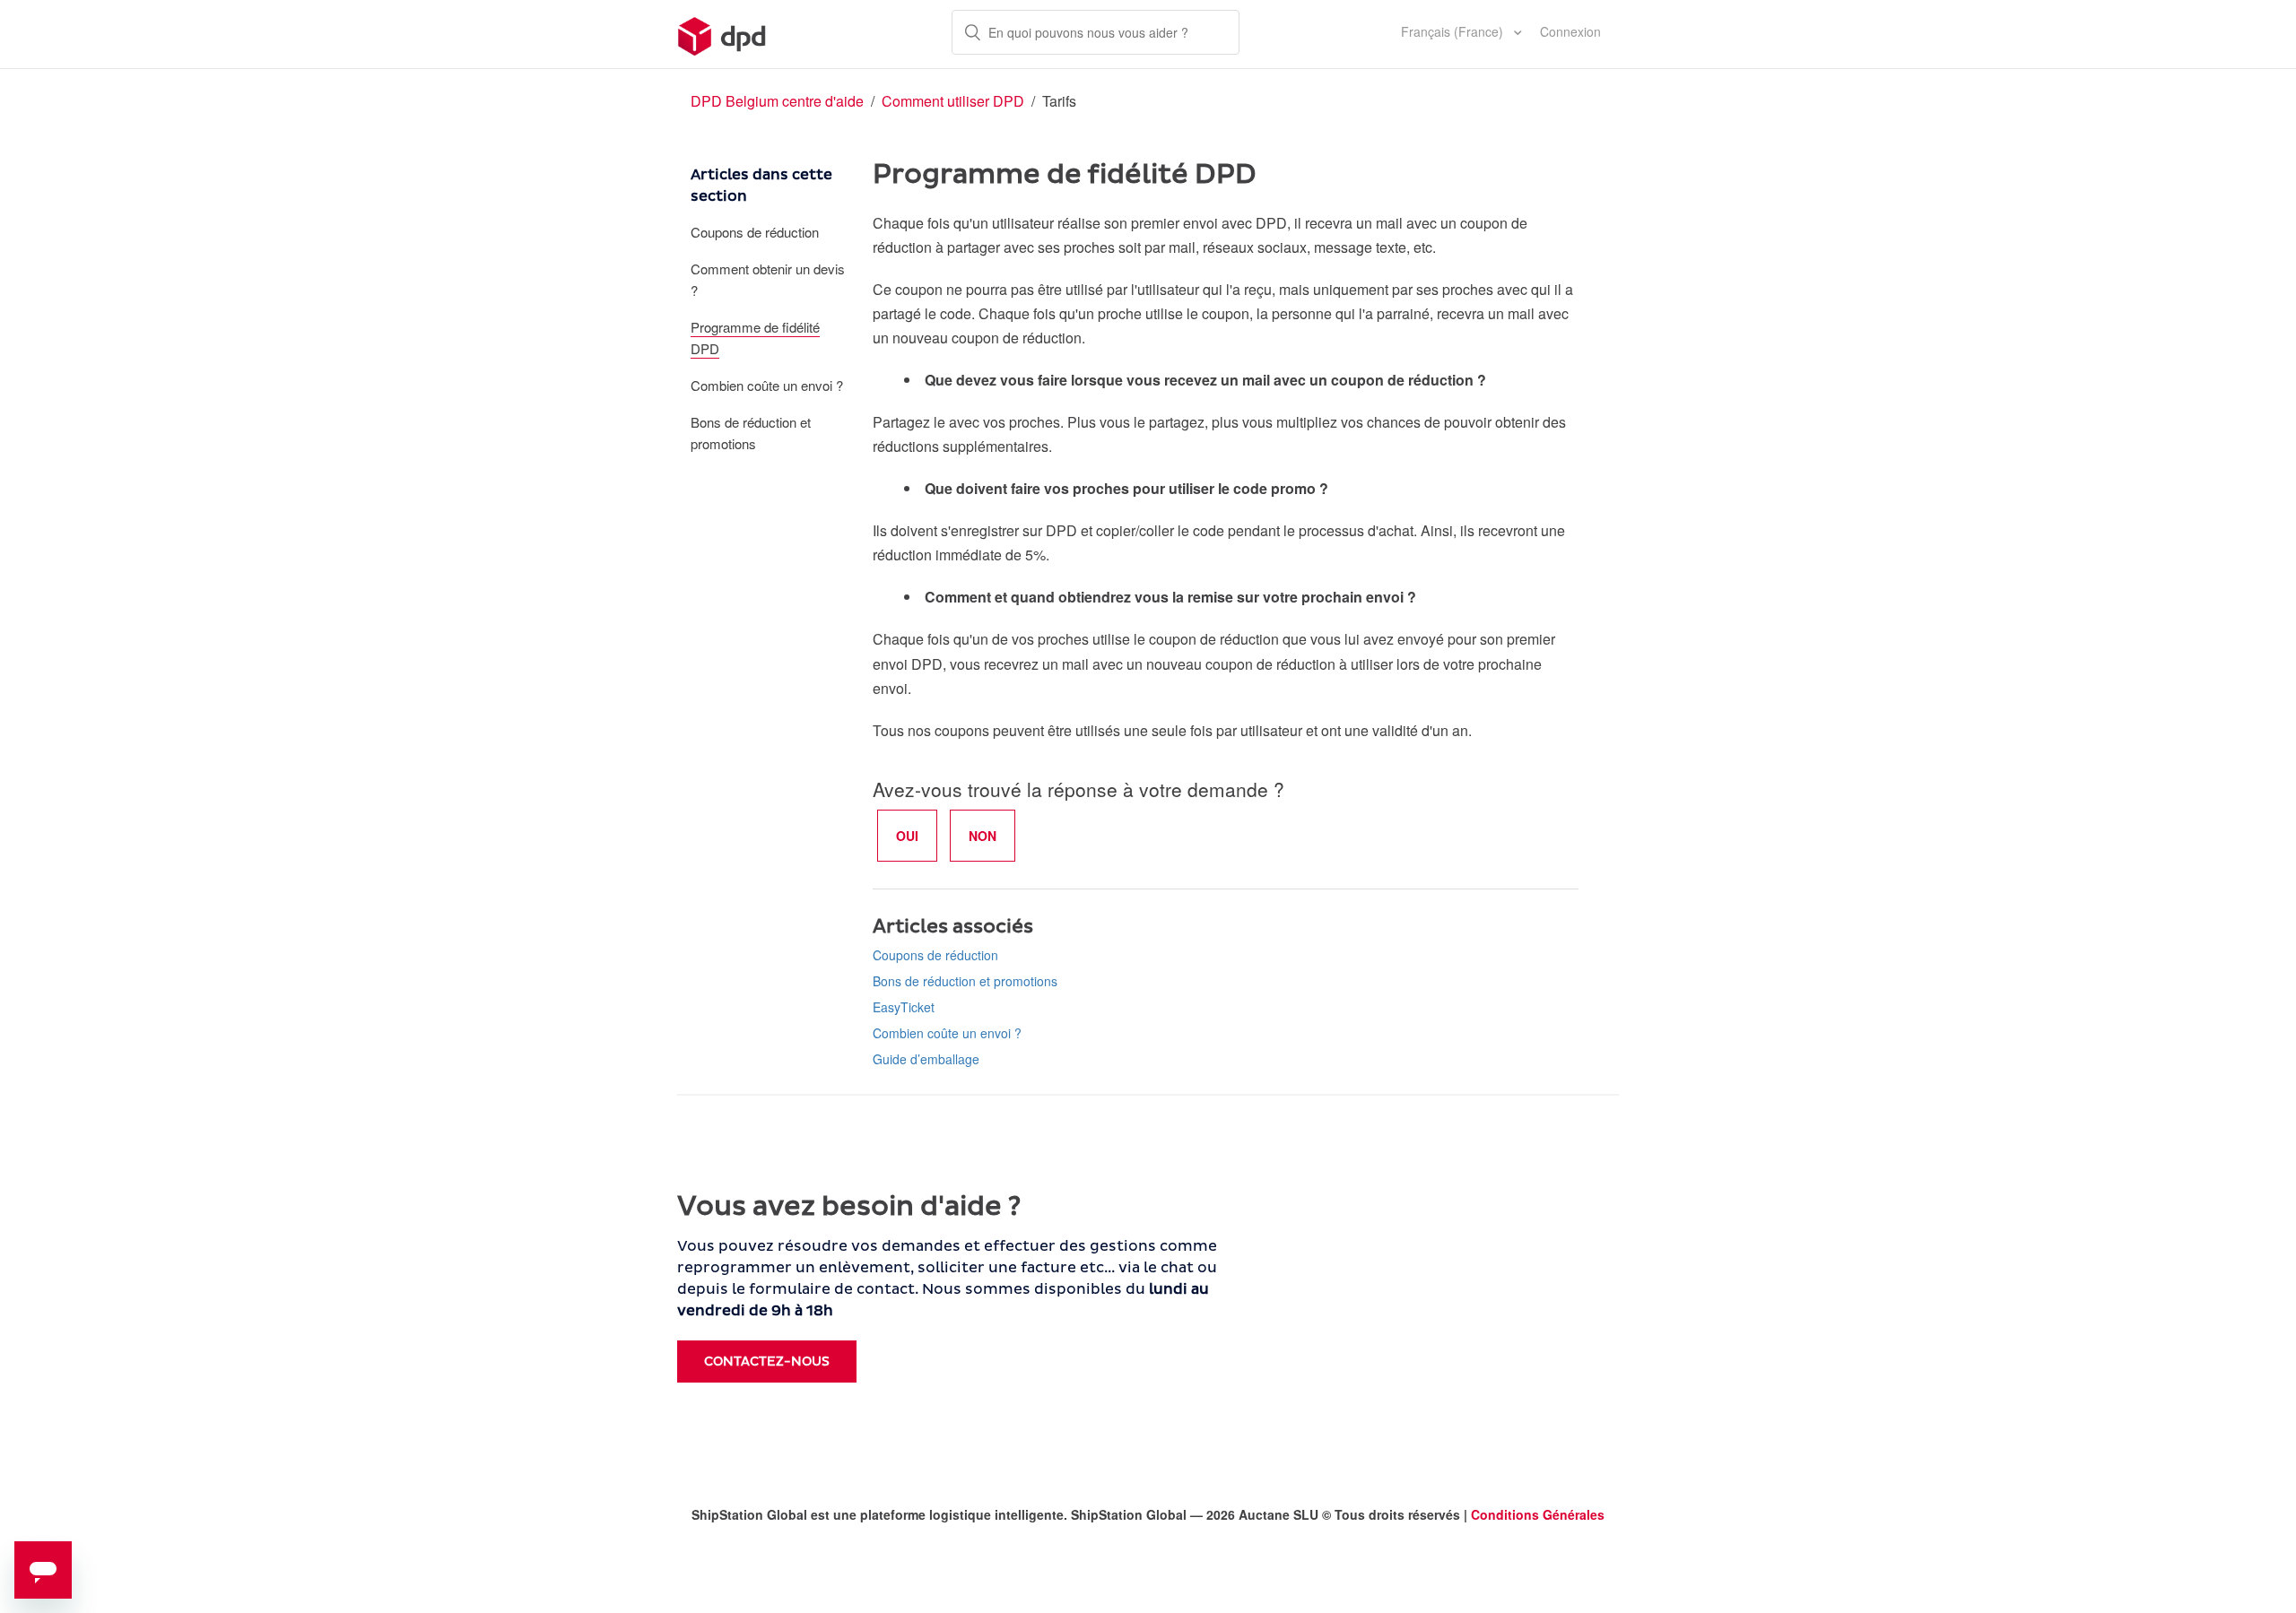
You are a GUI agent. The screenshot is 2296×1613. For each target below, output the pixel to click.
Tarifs (1059, 101)
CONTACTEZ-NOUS (767, 1362)
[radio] (907, 836)
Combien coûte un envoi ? (767, 385)
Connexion (1570, 31)
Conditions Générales (1538, 1514)
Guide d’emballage (926, 1059)
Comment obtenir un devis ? (768, 279)
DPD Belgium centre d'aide (777, 101)
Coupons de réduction (755, 232)
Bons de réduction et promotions (751, 433)
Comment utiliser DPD (955, 101)
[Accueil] (722, 34)
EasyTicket (904, 1007)
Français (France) (1454, 31)
